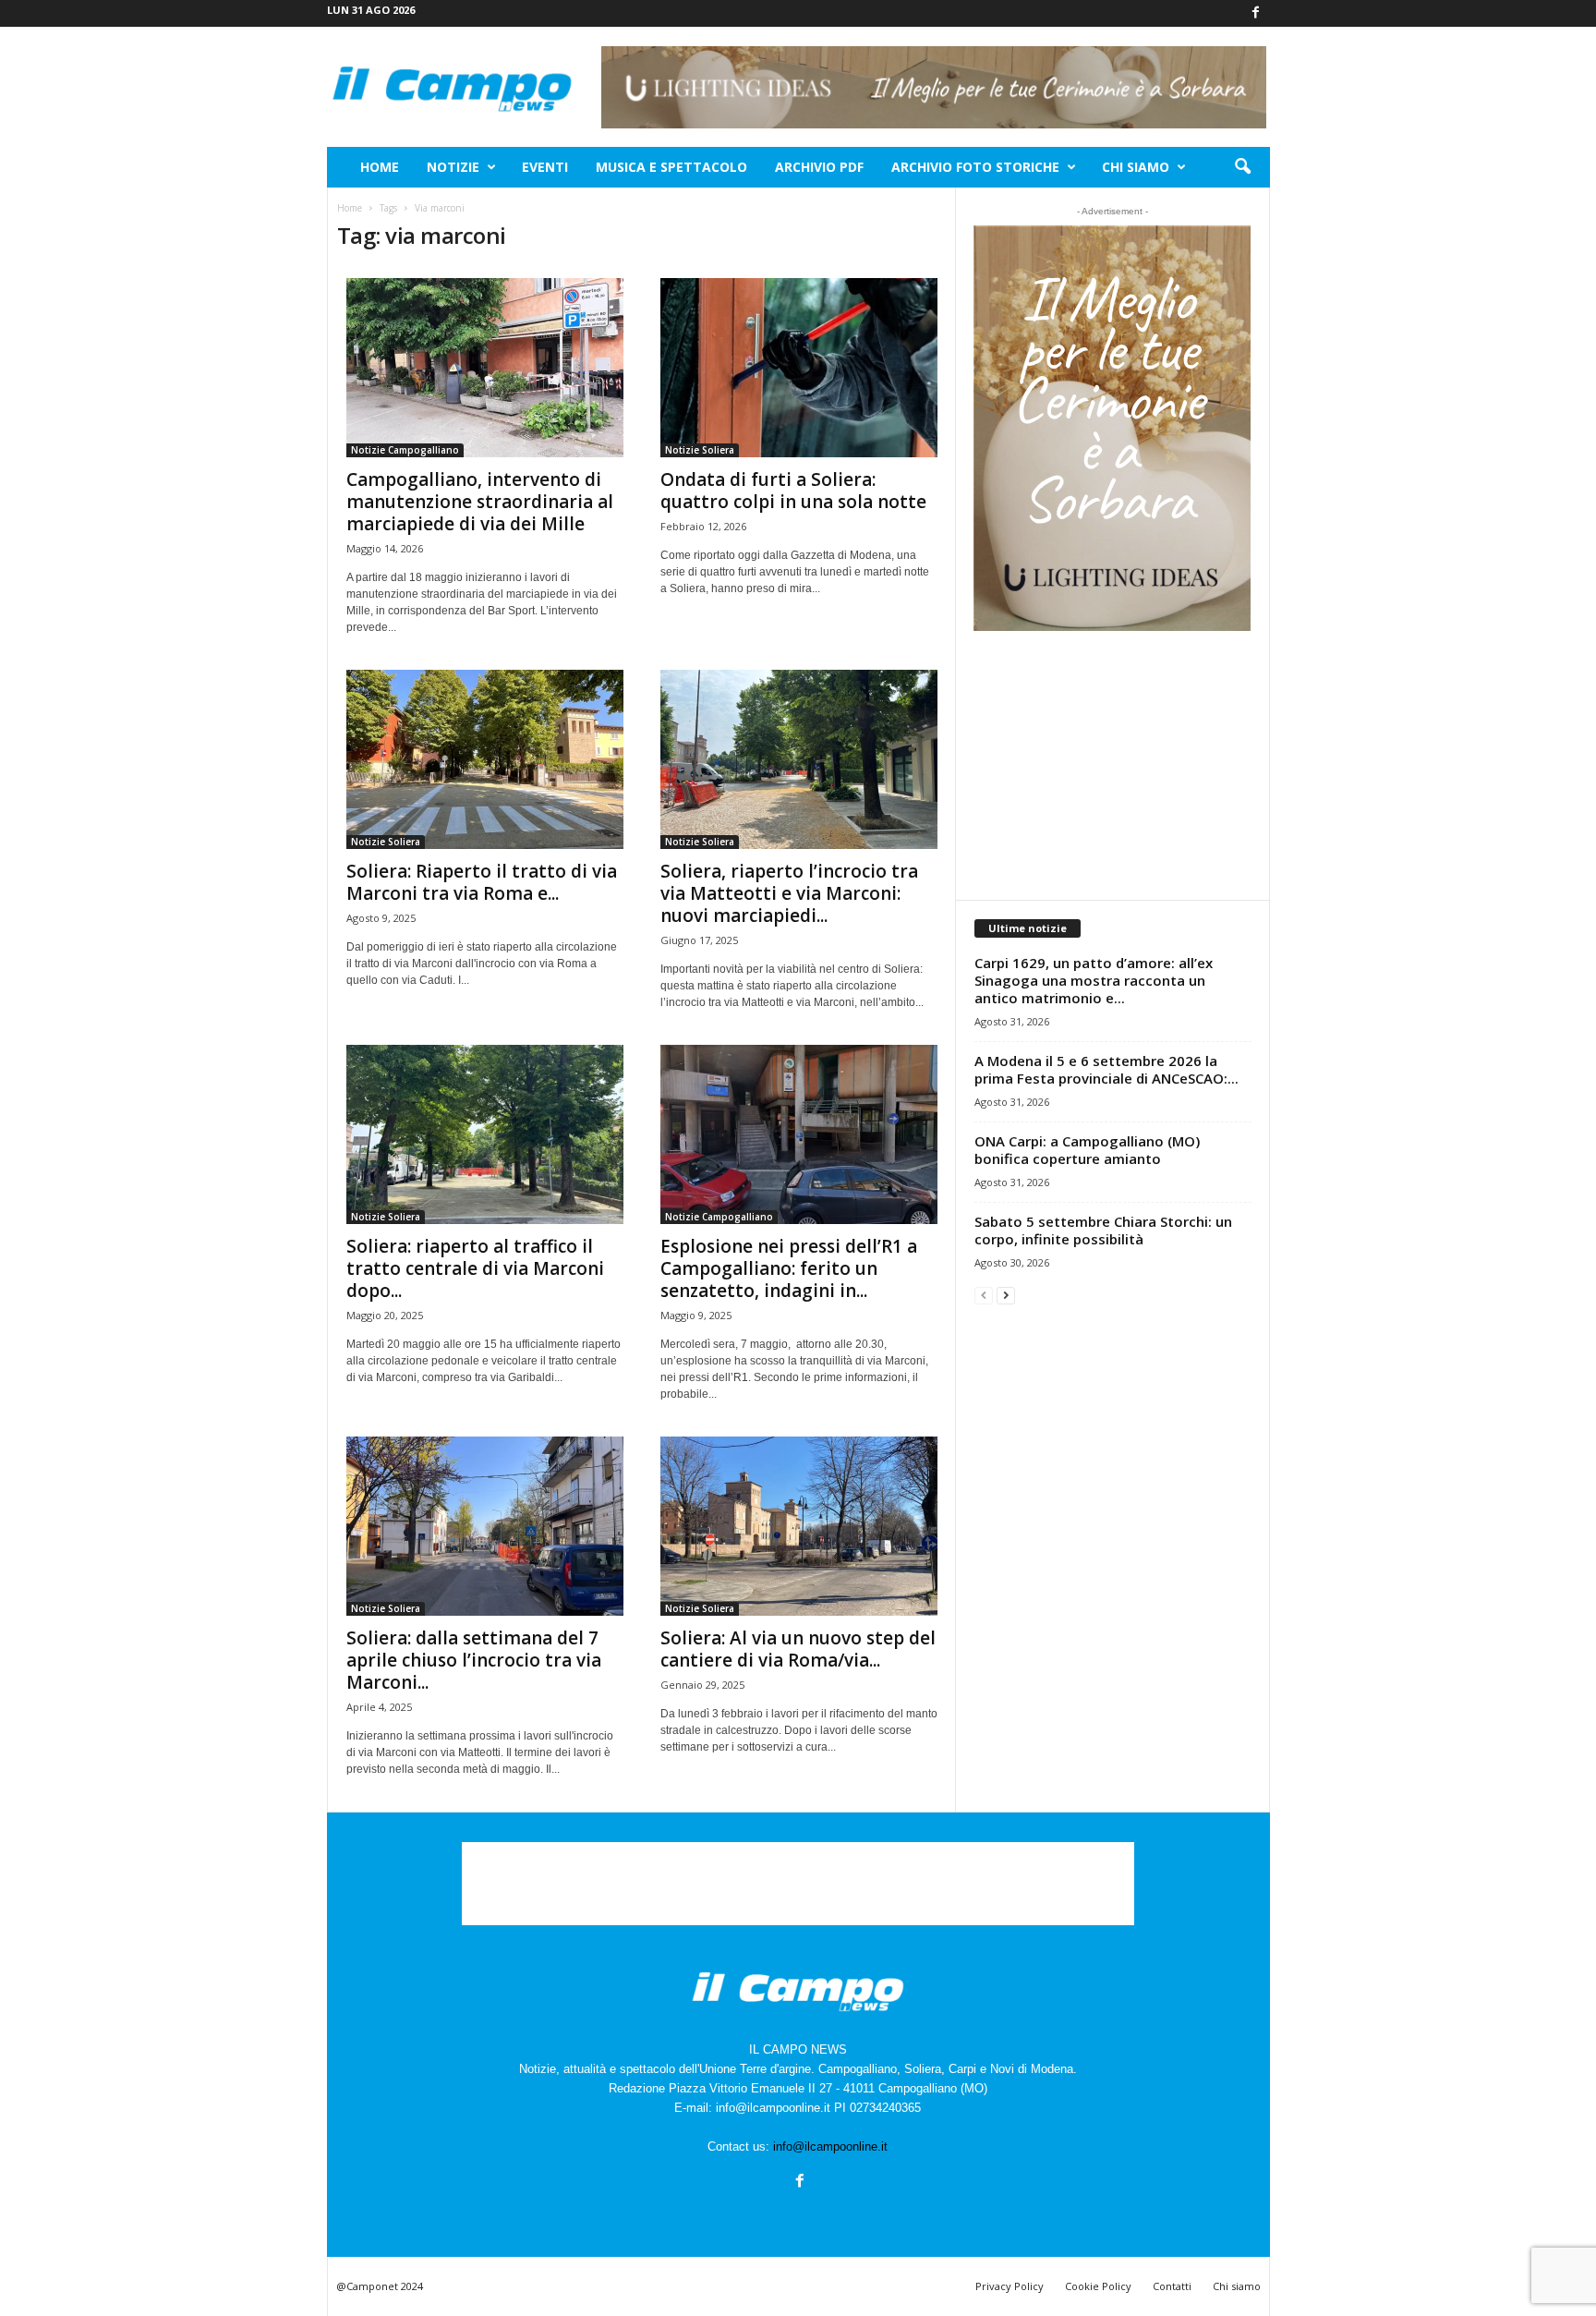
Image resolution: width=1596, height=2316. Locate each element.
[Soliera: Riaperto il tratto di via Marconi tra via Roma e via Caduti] (485, 759)
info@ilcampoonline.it (830, 2146)
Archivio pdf (819, 167)
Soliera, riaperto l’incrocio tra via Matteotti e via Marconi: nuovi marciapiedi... (789, 893)
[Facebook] (1256, 13)
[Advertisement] (1112, 765)
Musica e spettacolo (671, 167)
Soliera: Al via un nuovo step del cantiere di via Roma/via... (798, 1649)
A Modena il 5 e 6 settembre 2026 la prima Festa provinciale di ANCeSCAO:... (1106, 1069)
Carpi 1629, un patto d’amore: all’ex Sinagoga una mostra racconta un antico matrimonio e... (1094, 980)
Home (380, 167)
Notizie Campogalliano (405, 450)
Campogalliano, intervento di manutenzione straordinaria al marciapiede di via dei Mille (480, 502)
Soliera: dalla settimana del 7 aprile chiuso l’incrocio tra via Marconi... (474, 1660)
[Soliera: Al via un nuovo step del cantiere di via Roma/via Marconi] (799, 1526)
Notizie (453, 167)
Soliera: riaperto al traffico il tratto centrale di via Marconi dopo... (475, 1268)
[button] (1242, 167)
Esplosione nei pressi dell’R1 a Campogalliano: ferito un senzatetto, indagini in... (789, 1268)
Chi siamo (1136, 167)
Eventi (545, 167)
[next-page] (1006, 1295)
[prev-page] (984, 1295)
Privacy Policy (1010, 2286)
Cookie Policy (1098, 2286)
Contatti (1172, 2286)
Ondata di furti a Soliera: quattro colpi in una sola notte (793, 491)
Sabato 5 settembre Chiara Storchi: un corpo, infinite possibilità (1103, 1230)
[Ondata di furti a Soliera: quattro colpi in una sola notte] (799, 368)
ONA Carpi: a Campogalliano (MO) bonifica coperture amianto (1087, 1150)
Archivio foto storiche (975, 167)
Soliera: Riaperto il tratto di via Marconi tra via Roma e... (482, 882)
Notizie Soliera (700, 450)
